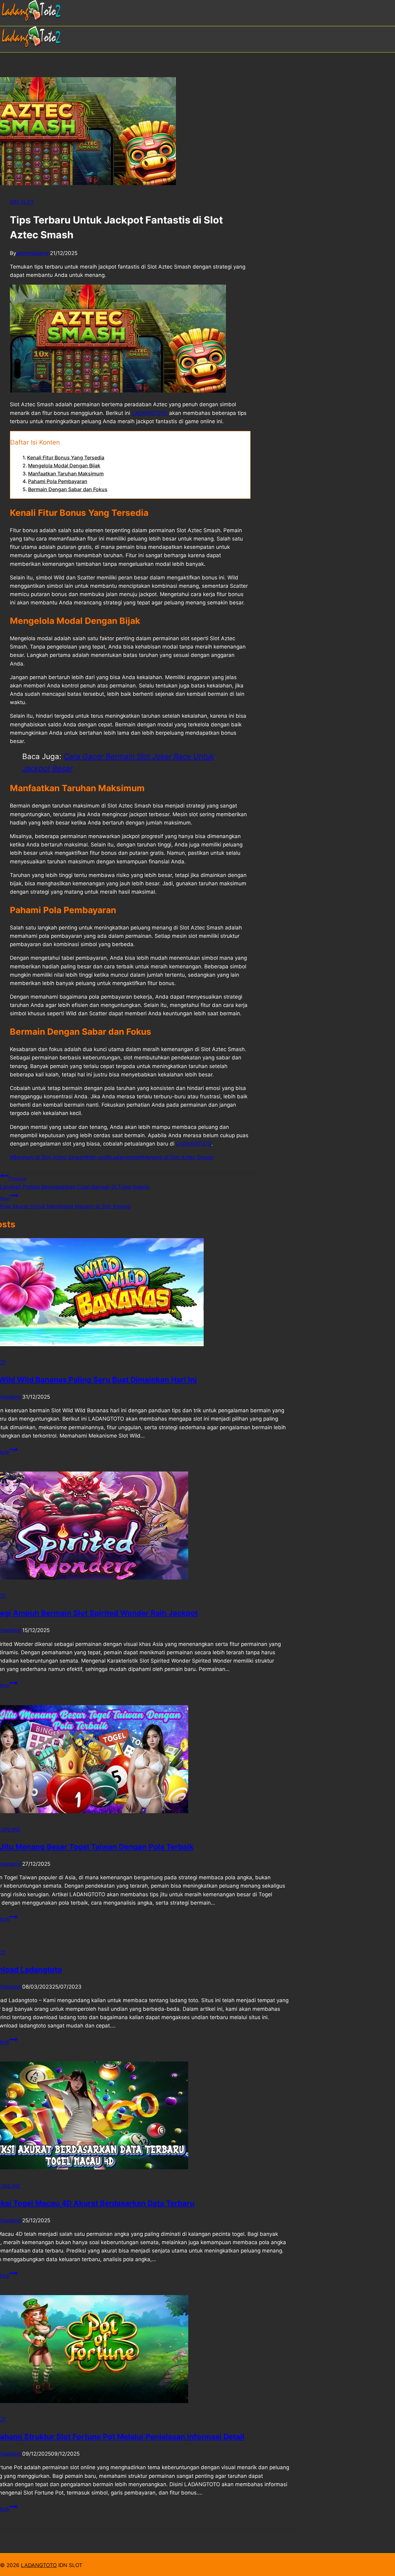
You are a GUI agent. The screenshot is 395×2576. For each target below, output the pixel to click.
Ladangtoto (123, 1157)
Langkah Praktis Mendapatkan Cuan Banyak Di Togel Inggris (75, 1183)
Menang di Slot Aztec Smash (176, 1157)
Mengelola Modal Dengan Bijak (64, 466)
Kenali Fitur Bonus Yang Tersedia (66, 457)
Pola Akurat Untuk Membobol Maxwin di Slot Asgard (65, 1202)
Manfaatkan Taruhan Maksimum (66, 474)
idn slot (96, 1157)
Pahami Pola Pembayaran (58, 481)
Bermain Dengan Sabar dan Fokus (68, 489)
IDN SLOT (22, 202)
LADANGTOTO (39, 2565)
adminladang (32, 253)
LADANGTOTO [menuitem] (150, 413)
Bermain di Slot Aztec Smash (48, 1157)
